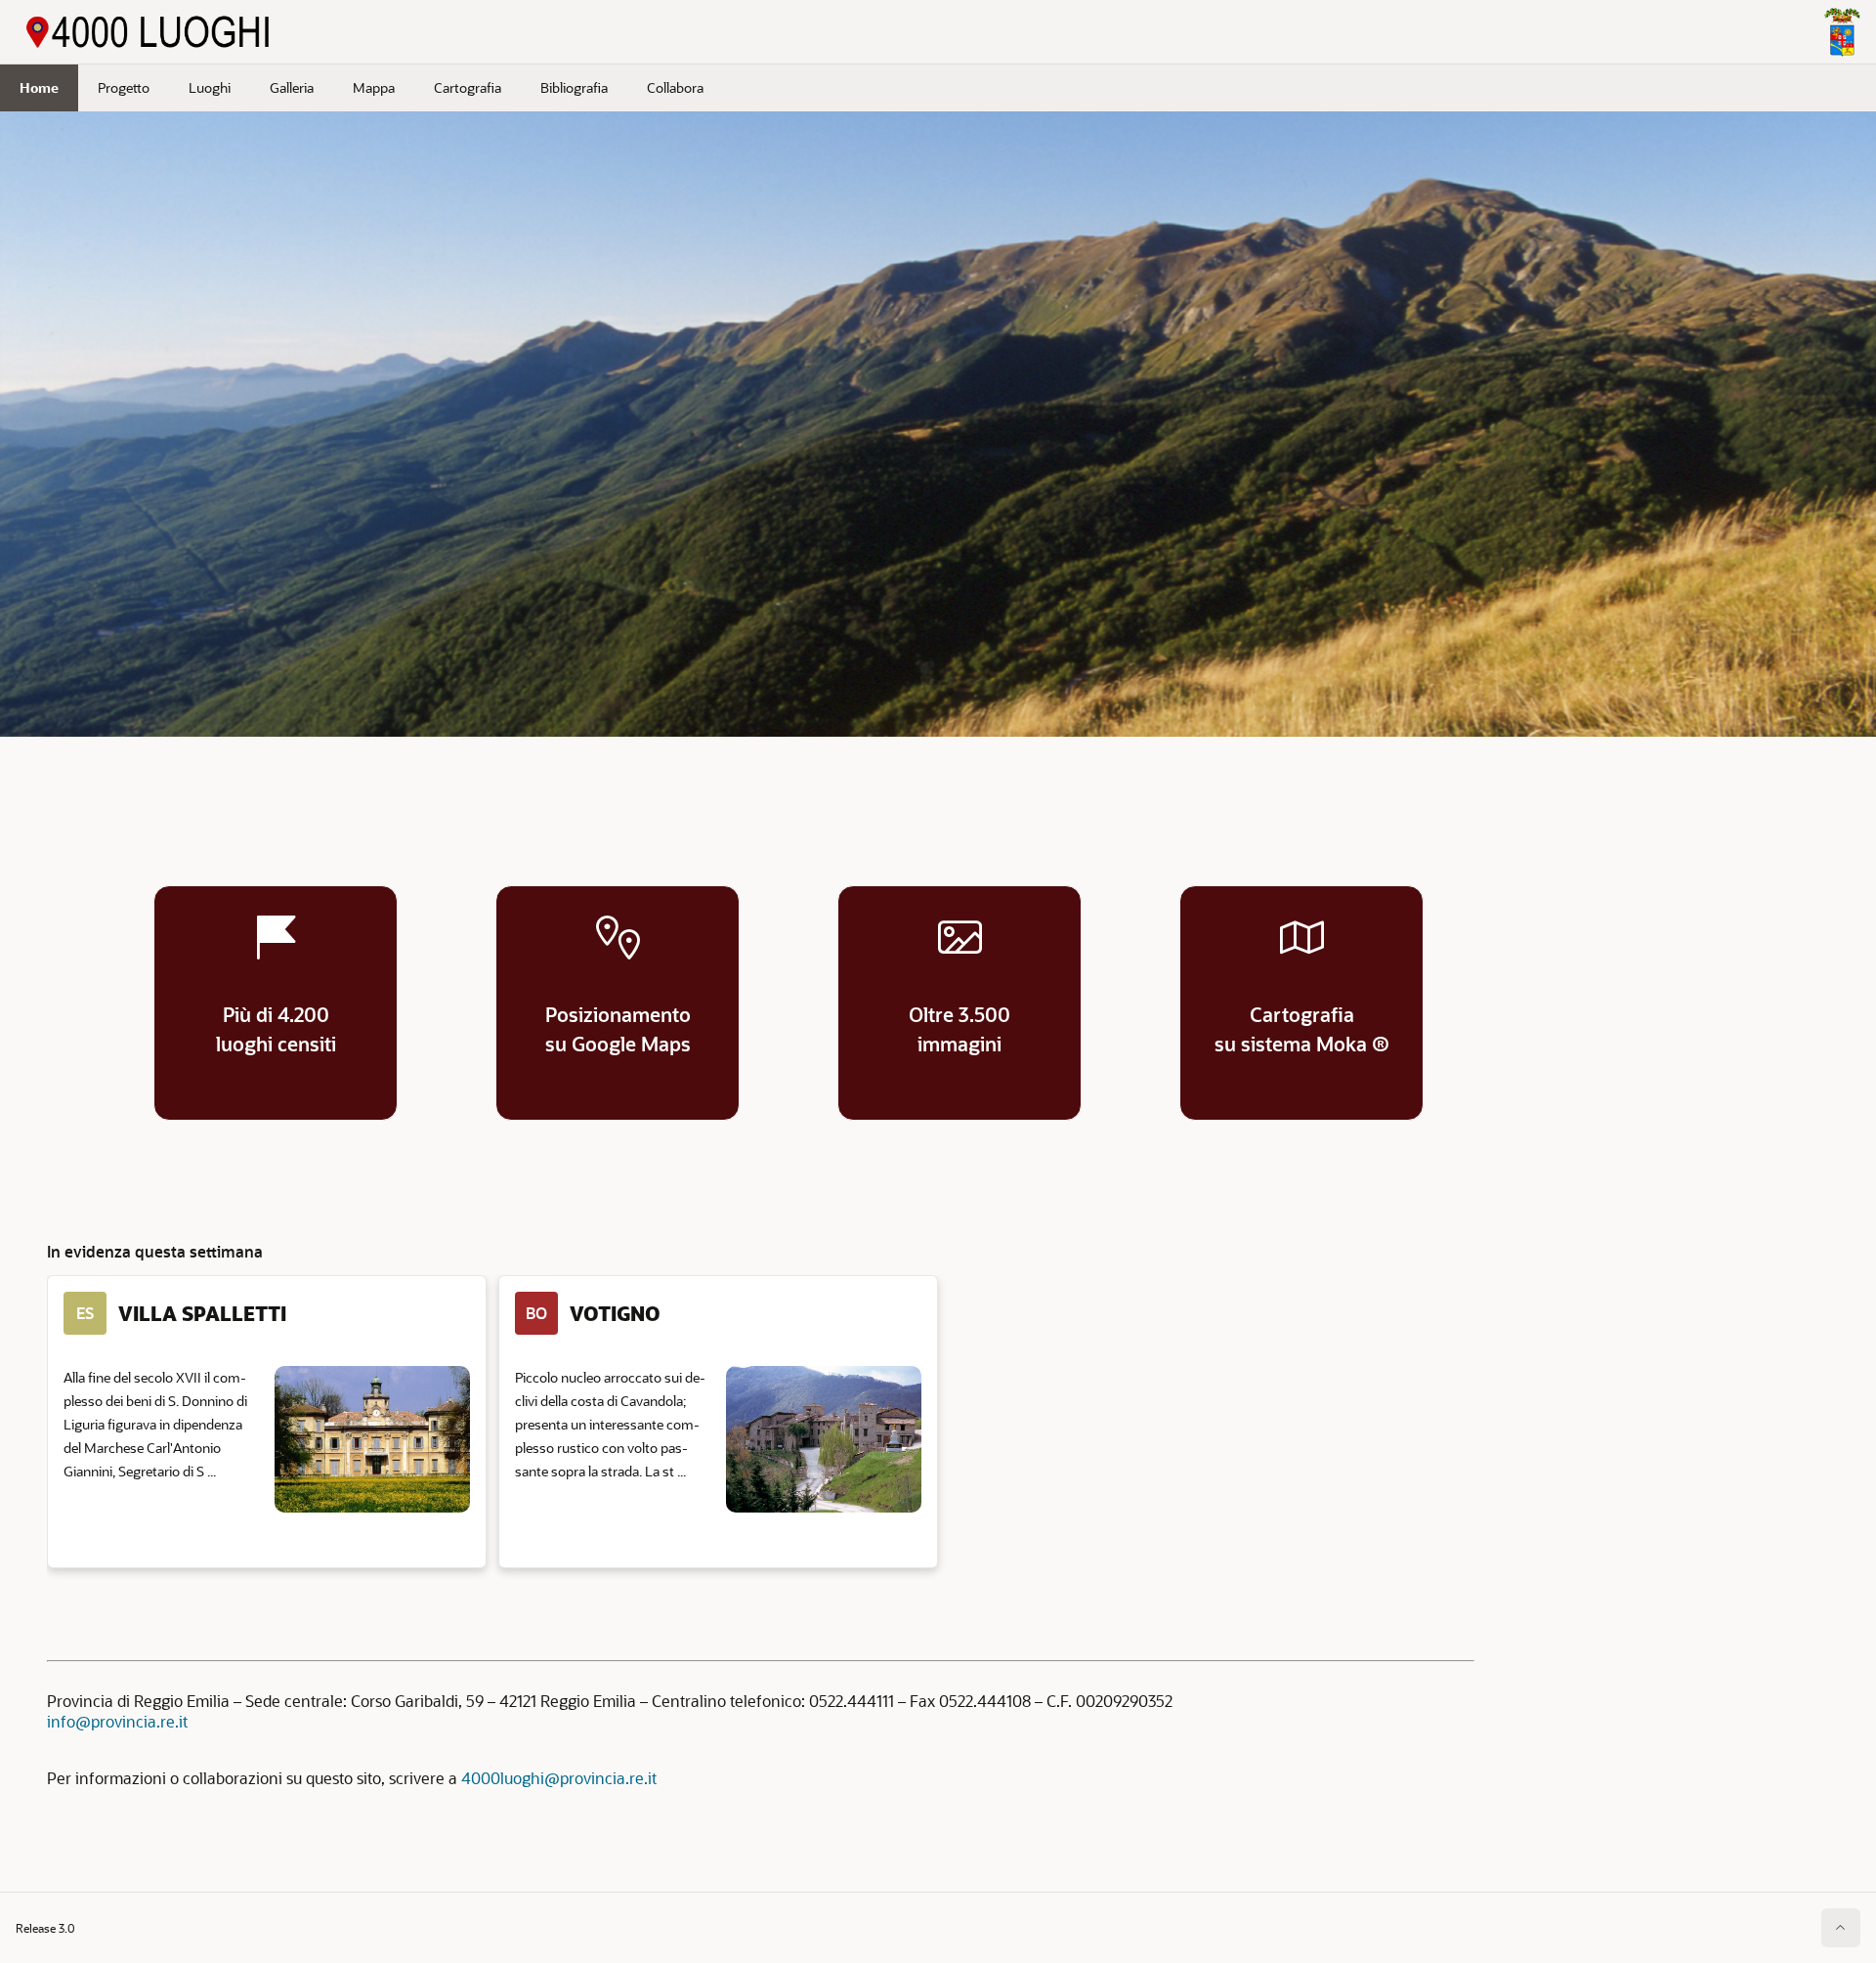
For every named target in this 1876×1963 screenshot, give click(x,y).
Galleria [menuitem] (292, 87)
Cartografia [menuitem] (468, 87)
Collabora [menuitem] (675, 87)
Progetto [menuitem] (124, 87)
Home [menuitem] (39, 87)
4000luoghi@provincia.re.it (559, 1778)
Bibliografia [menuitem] (574, 87)
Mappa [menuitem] (374, 87)
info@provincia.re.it (117, 1721)
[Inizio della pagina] (1841, 1928)
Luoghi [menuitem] (210, 87)
